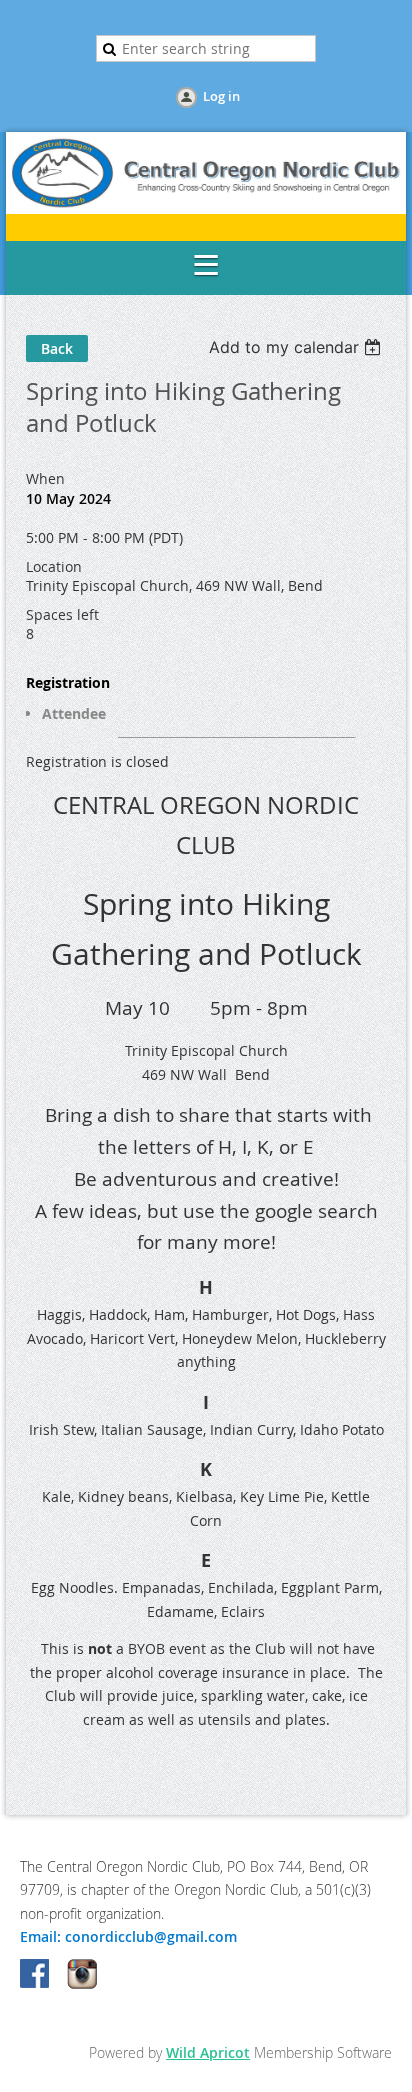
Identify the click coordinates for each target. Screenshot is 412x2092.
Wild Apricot (208, 2052)
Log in (221, 96)
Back (57, 348)
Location (54, 566)
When (45, 478)
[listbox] (297, 347)
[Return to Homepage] (206, 208)
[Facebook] (36, 1975)
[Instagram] (82, 1975)
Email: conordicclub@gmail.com (128, 1936)
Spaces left (62, 614)
